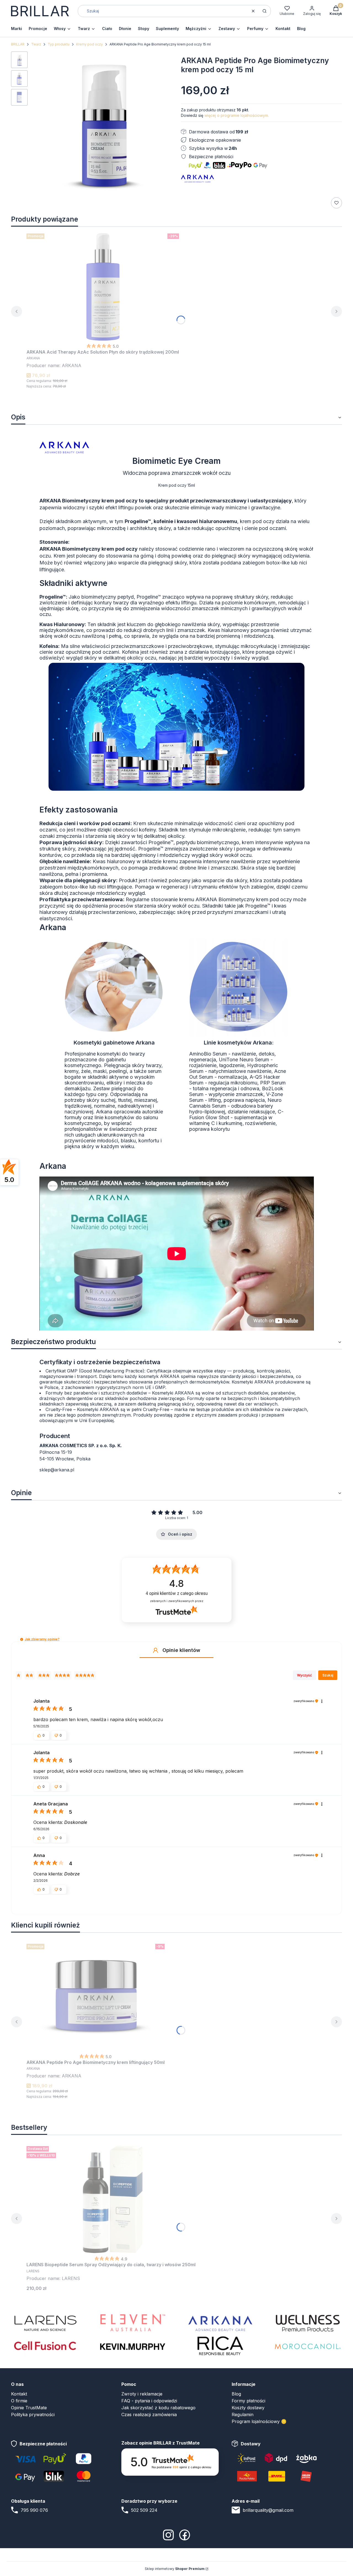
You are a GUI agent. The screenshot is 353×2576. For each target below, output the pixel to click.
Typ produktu (59, 44)
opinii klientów (177, 1593)
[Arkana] (220, 2323)
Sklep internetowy (175, 2569)
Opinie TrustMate (29, 2408)
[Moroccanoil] (308, 2346)
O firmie (19, 2401)
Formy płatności (248, 2401)
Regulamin (243, 2415)
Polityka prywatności (33, 2415)
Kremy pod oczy (89, 44)
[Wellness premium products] (308, 2323)
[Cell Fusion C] (45, 2346)
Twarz (36, 44)
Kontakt (19, 2394)
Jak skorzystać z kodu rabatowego (158, 2408)
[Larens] (45, 2323)
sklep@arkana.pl (57, 1470)
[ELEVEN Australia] (133, 2323)
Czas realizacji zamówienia (149, 2415)
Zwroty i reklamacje (142, 2394)
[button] (264, 11)
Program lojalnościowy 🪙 (259, 2421)
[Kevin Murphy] (133, 2346)
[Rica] (220, 2346)
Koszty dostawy (248, 2408)
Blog (236, 2394)
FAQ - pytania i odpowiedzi (149, 2401)
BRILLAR (18, 44)
